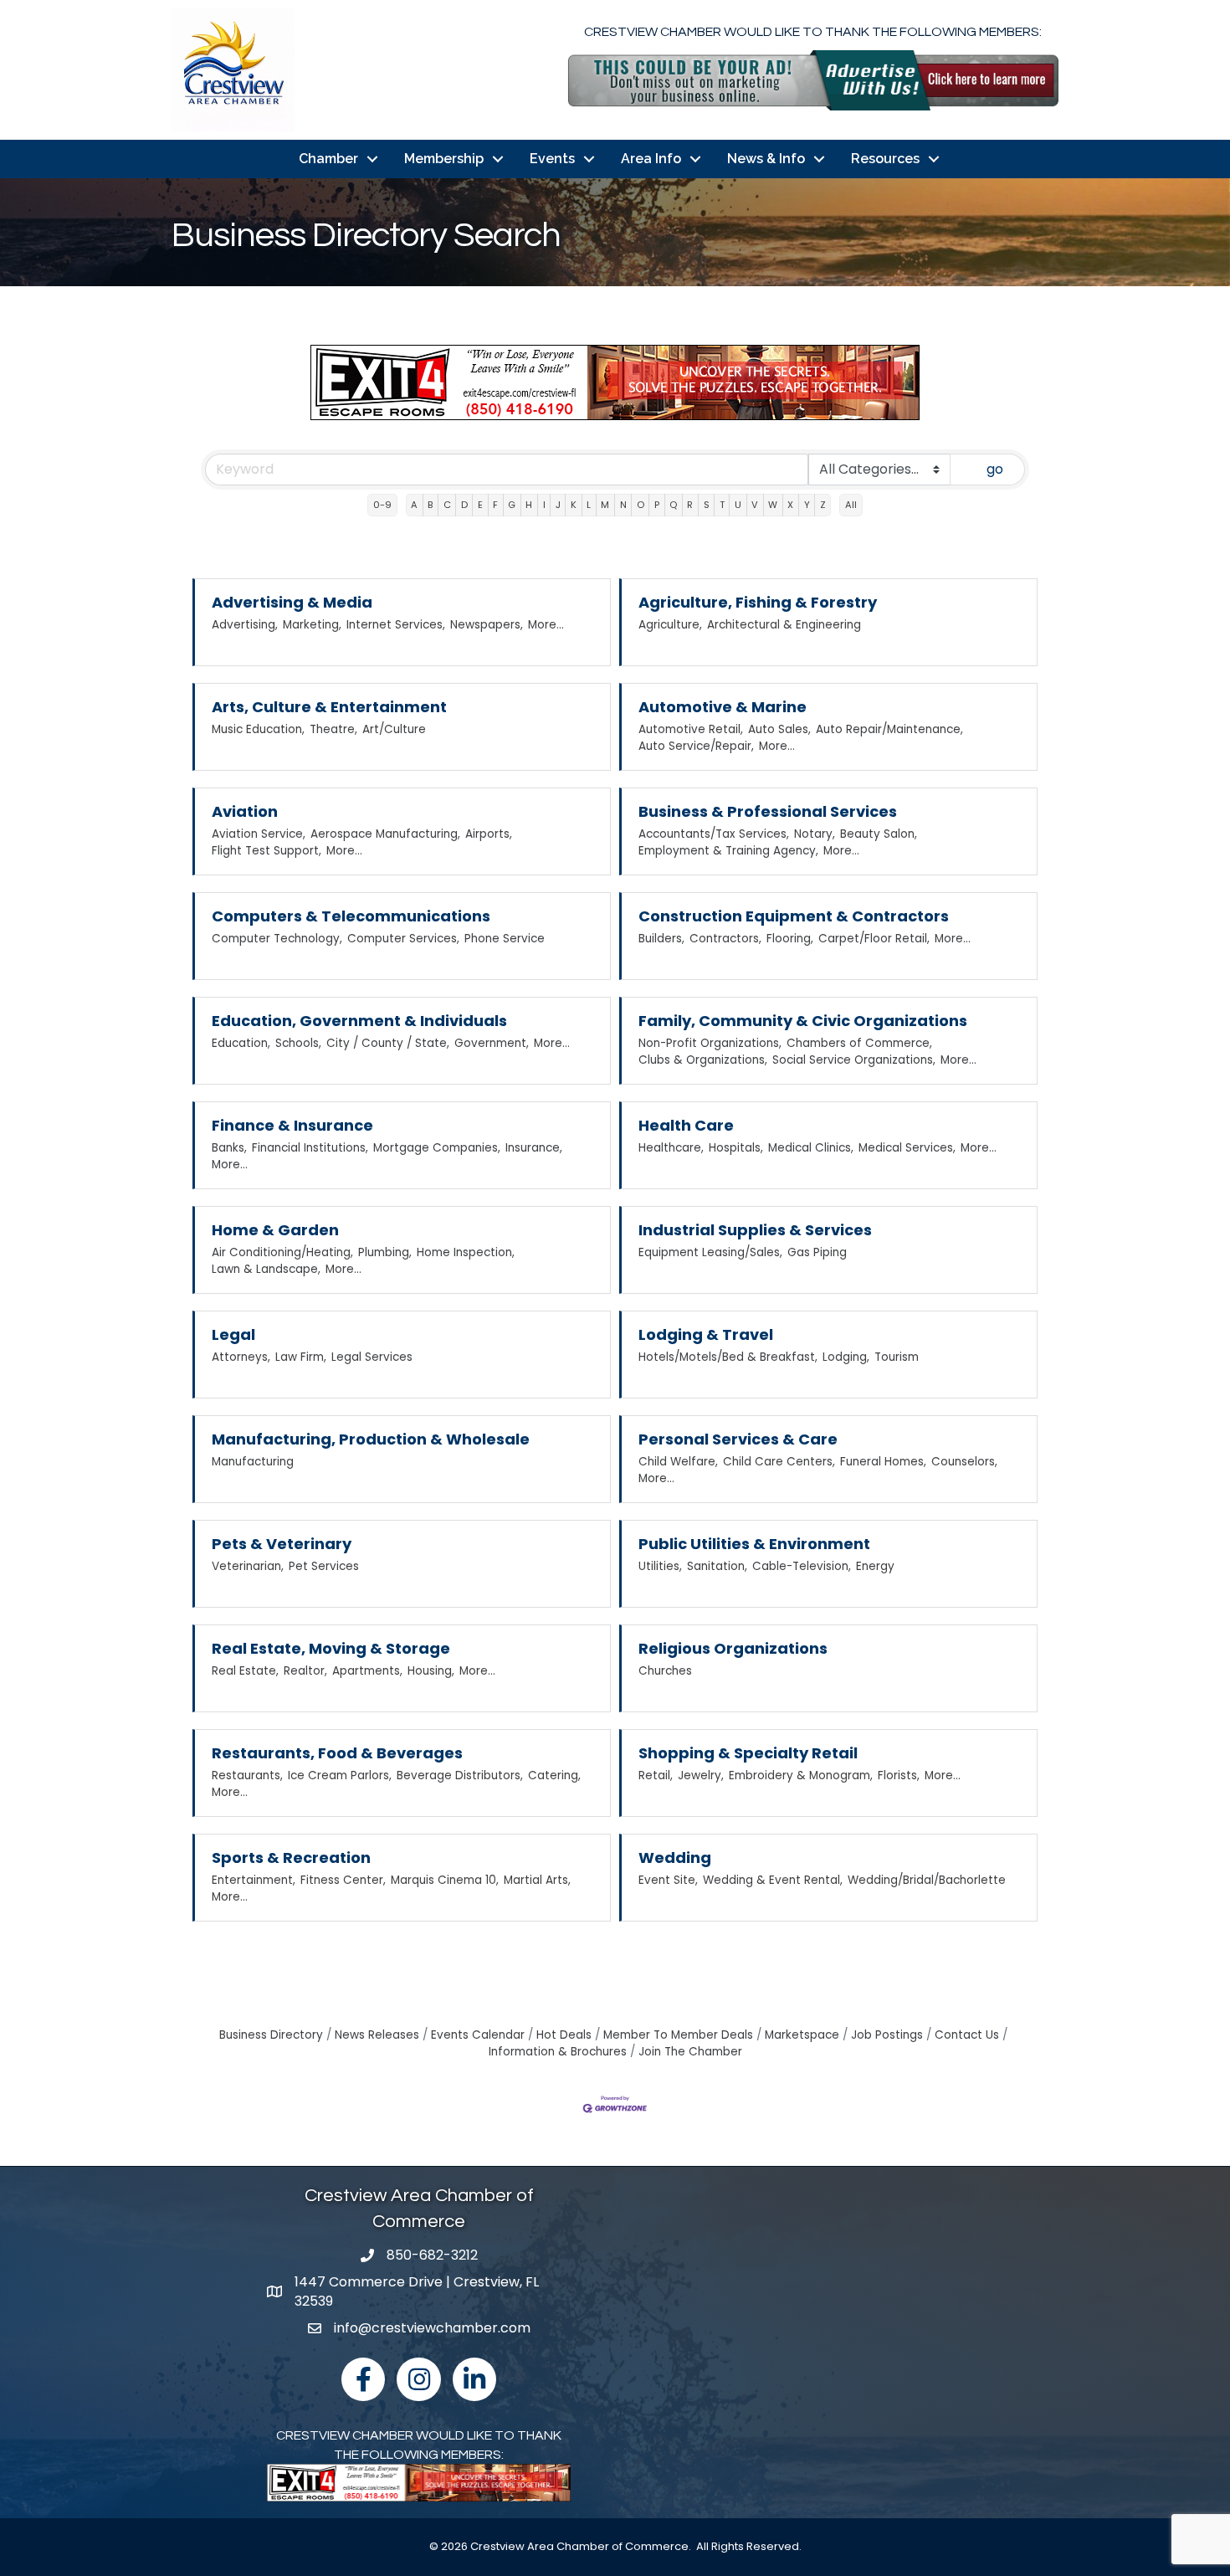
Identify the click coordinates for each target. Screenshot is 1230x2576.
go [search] (995, 469)
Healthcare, (671, 1148)
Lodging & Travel (706, 1334)
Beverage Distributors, (460, 1775)
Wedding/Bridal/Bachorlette (927, 1880)
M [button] (605, 505)
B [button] (430, 505)
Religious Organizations (733, 1648)
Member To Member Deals (678, 2035)
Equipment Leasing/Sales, (710, 1252)
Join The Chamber (690, 2052)
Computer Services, (403, 939)
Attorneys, (241, 1357)
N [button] (623, 505)
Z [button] (823, 505)
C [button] (447, 505)
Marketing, (312, 625)
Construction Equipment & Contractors (794, 916)
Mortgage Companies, (437, 1148)
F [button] (495, 505)
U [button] (738, 505)
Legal (233, 1334)
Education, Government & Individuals (359, 1021)
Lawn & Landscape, (266, 1269)
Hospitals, (736, 1148)
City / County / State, (388, 1043)
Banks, (229, 1148)
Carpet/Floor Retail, (874, 939)
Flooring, (790, 939)
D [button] (464, 505)
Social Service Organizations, (854, 1060)
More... (546, 625)
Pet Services (324, 1566)
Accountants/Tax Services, (714, 834)
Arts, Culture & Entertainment (329, 707)
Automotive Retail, (691, 729)
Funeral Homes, (883, 1462)
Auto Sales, (779, 729)
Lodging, (846, 1357)
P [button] (657, 505)
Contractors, (725, 939)
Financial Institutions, (310, 1148)
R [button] (690, 505)
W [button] (773, 505)
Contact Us (967, 2035)
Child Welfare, (678, 1462)
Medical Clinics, (811, 1148)
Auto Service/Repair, (696, 746)
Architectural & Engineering (784, 625)
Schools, (298, 1043)
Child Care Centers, (779, 1462)
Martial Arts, (537, 1880)
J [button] (558, 505)
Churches (665, 1671)
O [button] (641, 505)
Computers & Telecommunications (351, 916)
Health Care (686, 1125)
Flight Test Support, (266, 851)
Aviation (245, 811)
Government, (492, 1043)
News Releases (377, 2035)
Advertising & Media (292, 602)
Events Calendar (478, 2035)
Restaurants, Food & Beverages (337, 1753)
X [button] (790, 505)
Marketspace (802, 2035)
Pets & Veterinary (282, 1544)
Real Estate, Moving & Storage (331, 1648)
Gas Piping (817, 1252)
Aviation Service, (259, 834)
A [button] (414, 505)
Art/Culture (394, 729)
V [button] (755, 505)
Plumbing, (385, 1252)
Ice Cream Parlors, (340, 1775)
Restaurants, (247, 1775)
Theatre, (333, 729)
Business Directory (271, 2035)
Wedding (675, 1858)
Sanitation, (717, 1566)
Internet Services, (396, 625)
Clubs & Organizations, (703, 1060)
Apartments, (367, 1671)
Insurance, (534, 1148)
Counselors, (964, 1462)
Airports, (489, 834)
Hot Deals (564, 2035)
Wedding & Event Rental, (773, 1880)
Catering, (554, 1775)
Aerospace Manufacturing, (385, 834)
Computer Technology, (277, 939)
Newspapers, (487, 625)
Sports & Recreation (291, 1858)
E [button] (480, 505)
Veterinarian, (248, 1566)
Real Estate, (245, 1671)
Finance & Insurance (292, 1125)
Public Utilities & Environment (754, 1544)
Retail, (656, 1775)
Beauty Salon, (879, 834)
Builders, (661, 939)
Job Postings (887, 2035)
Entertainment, (254, 1880)
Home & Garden (275, 1230)
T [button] (722, 505)
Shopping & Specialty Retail (748, 1753)
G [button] (512, 505)
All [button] (851, 505)
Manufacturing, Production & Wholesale (371, 1439)
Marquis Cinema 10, (445, 1880)
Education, (241, 1043)
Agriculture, (670, 625)
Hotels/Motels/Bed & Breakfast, (728, 1357)
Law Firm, (301, 1357)
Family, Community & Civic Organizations (803, 1021)
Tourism (897, 1357)
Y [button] (807, 505)
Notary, (815, 834)
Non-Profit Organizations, (710, 1043)
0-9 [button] (382, 505)
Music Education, (258, 729)
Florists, (899, 1775)
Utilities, (660, 1566)
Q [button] (673, 505)
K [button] (574, 505)
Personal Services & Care (738, 1439)
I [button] (544, 505)
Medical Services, (907, 1148)
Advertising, (245, 625)
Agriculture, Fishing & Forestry (758, 602)
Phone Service (505, 939)
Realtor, (305, 1671)
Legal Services (372, 1357)
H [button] (529, 505)
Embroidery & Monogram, (801, 1775)
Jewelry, (701, 1775)
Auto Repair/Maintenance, (889, 729)
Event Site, (668, 1880)
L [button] (589, 505)
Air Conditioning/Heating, (282, 1252)
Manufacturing (253, 1462)
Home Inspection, (466, 1252)
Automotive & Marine (723, 707)
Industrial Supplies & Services (755, 1230)
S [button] (707, 505)
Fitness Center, (343, 1880)
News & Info (766, 159)
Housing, (431, 1671)
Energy (875, 1566)
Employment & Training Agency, (728, 851)
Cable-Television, (802, 1566)
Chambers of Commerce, (859, 1043)
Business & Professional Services (768, 811)
